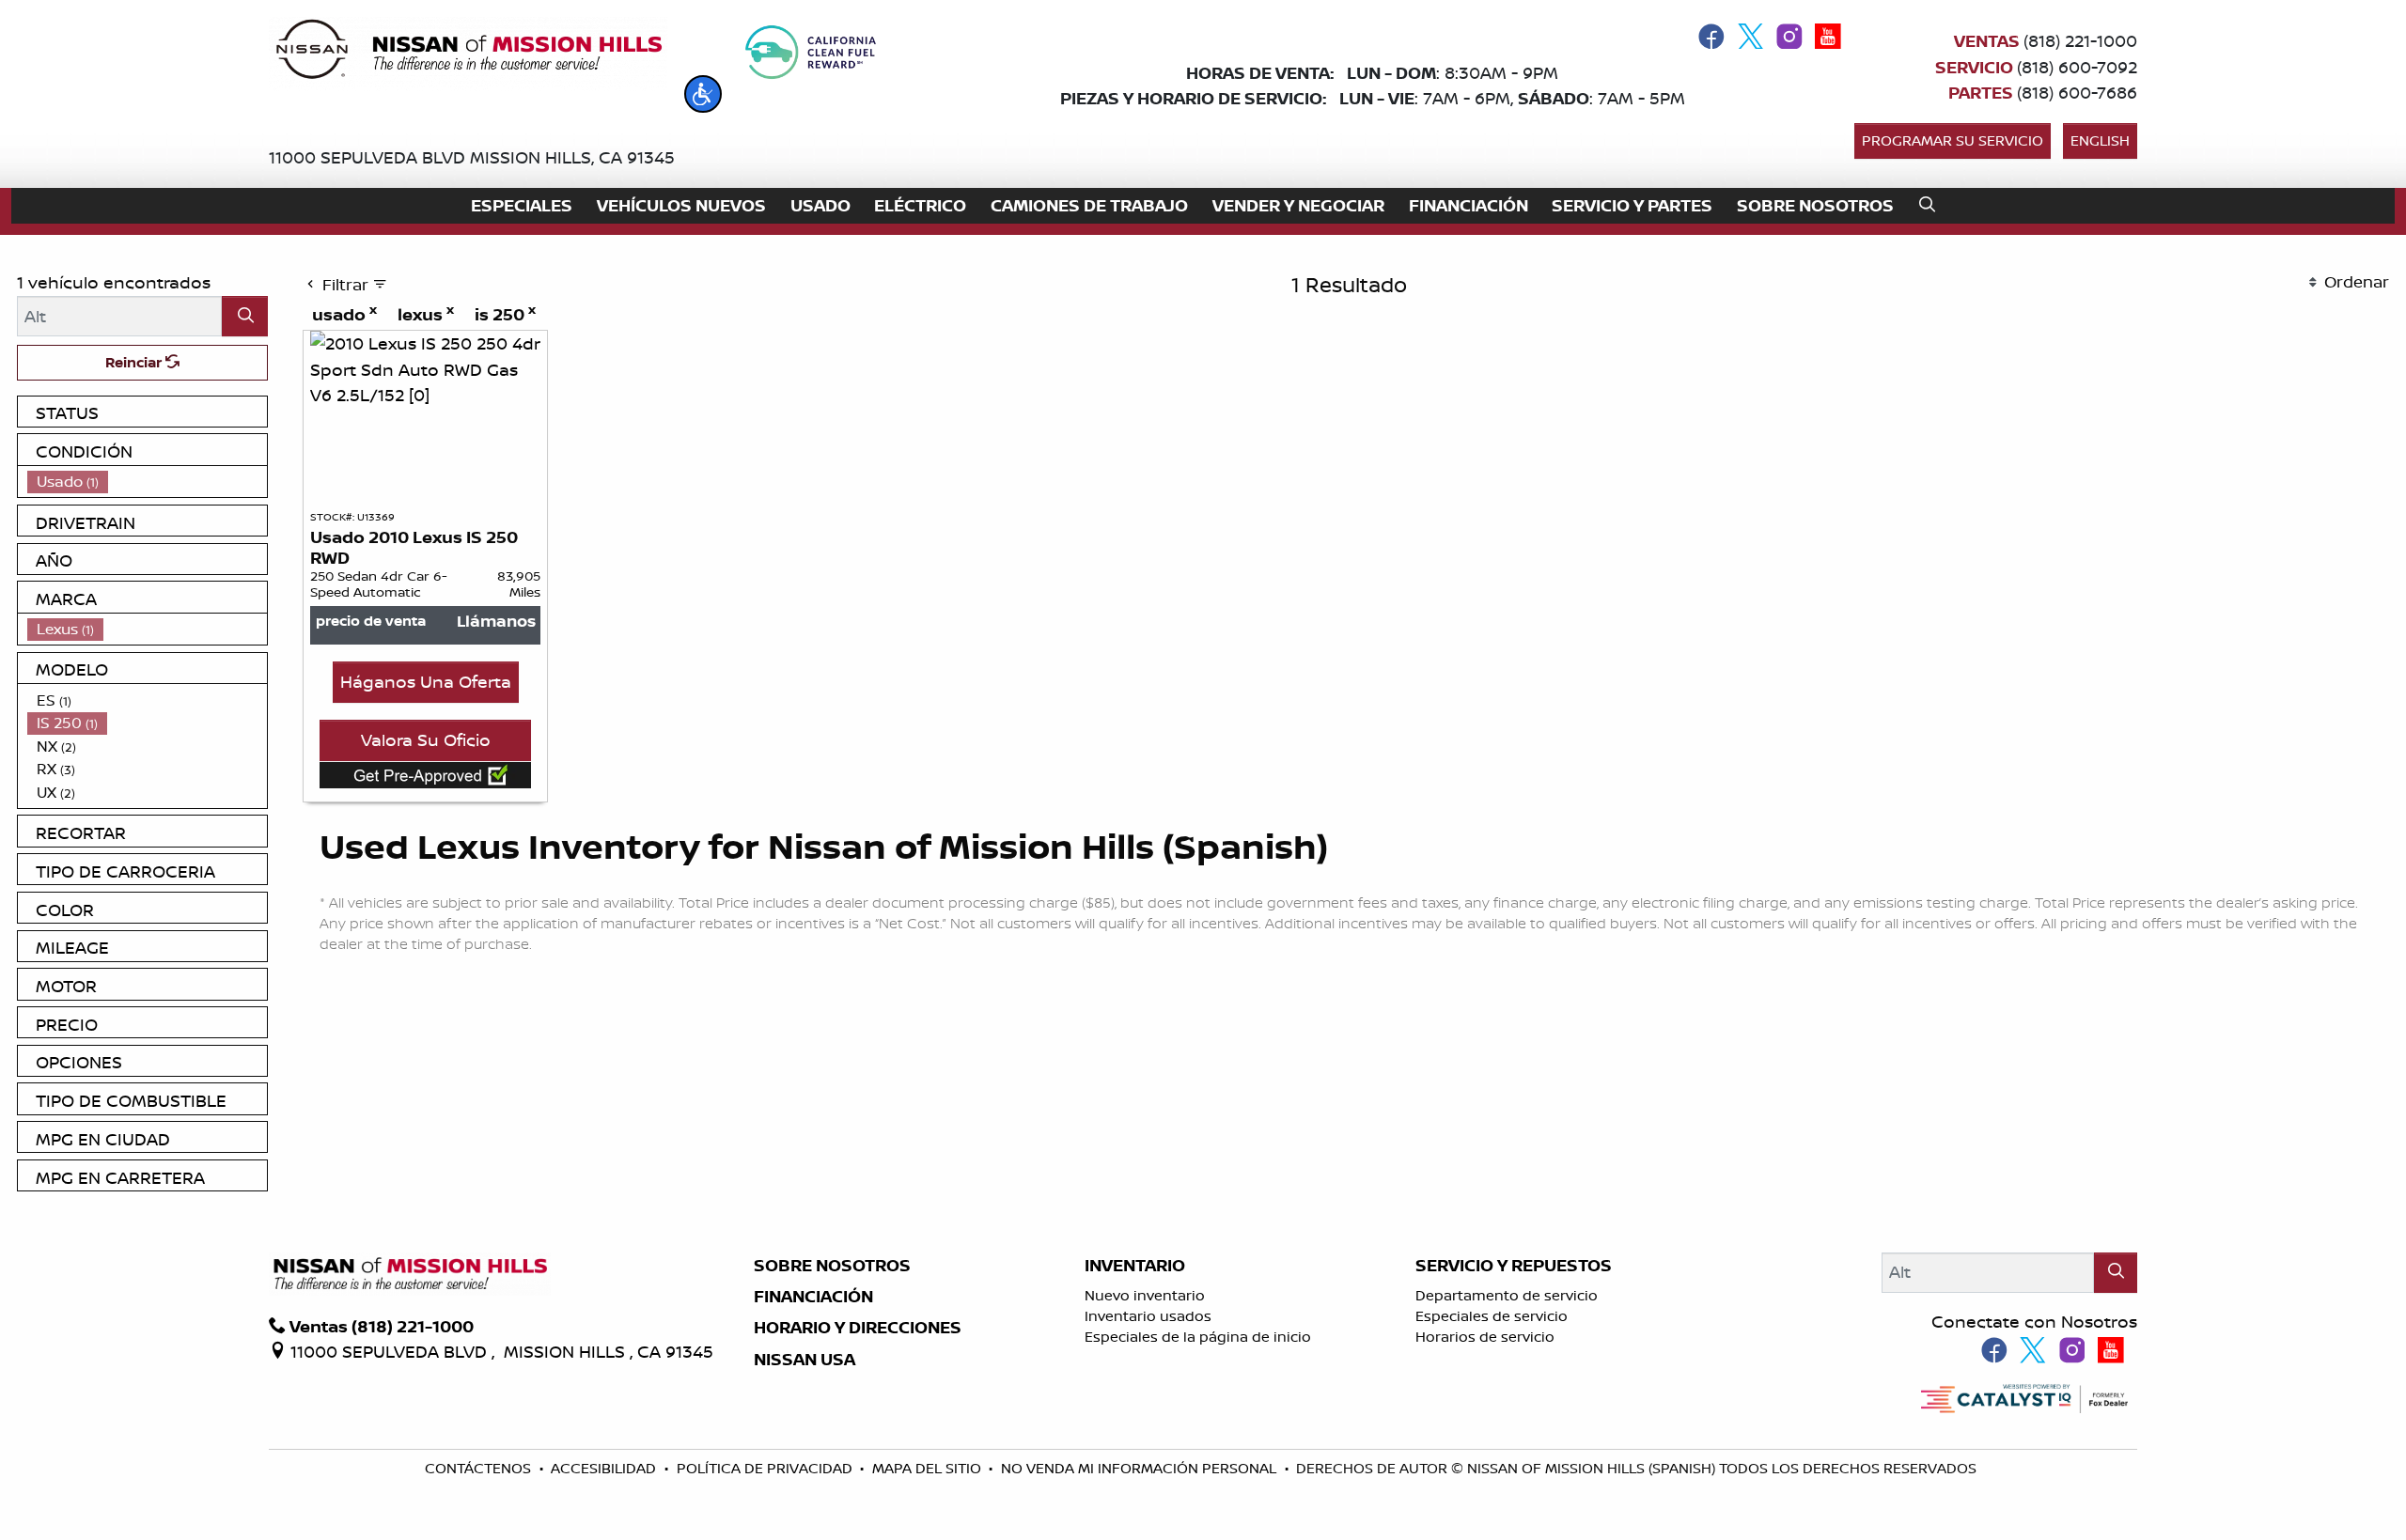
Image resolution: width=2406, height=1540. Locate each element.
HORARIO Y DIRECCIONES (858, 1328)
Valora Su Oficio (426, 739)
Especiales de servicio (1492, 1316)
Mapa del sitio (929, 1468)
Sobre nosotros (832, 1266)
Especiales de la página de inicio (1198, 1337)
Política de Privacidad (766, 1468)
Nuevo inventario (1145, 1295)
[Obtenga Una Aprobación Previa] (425, 775)
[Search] (245, 316)
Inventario (1135, 1266)
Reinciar (135, 362)
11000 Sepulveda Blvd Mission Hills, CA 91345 (472, 157)
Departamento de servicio (1507, 1295)
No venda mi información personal (1141, 1468)
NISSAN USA (805, 1360)
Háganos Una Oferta (426, 681)
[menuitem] (148, 482)
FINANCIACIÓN (813, 1297)
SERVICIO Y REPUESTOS (1514, 1266)
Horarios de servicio (1485, 1337)
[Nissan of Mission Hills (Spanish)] (468, 53)
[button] (703, 94)
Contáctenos (480, 1468)
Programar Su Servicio (1953, 140)
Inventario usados (1148, 1316)
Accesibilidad (605, 1468)
